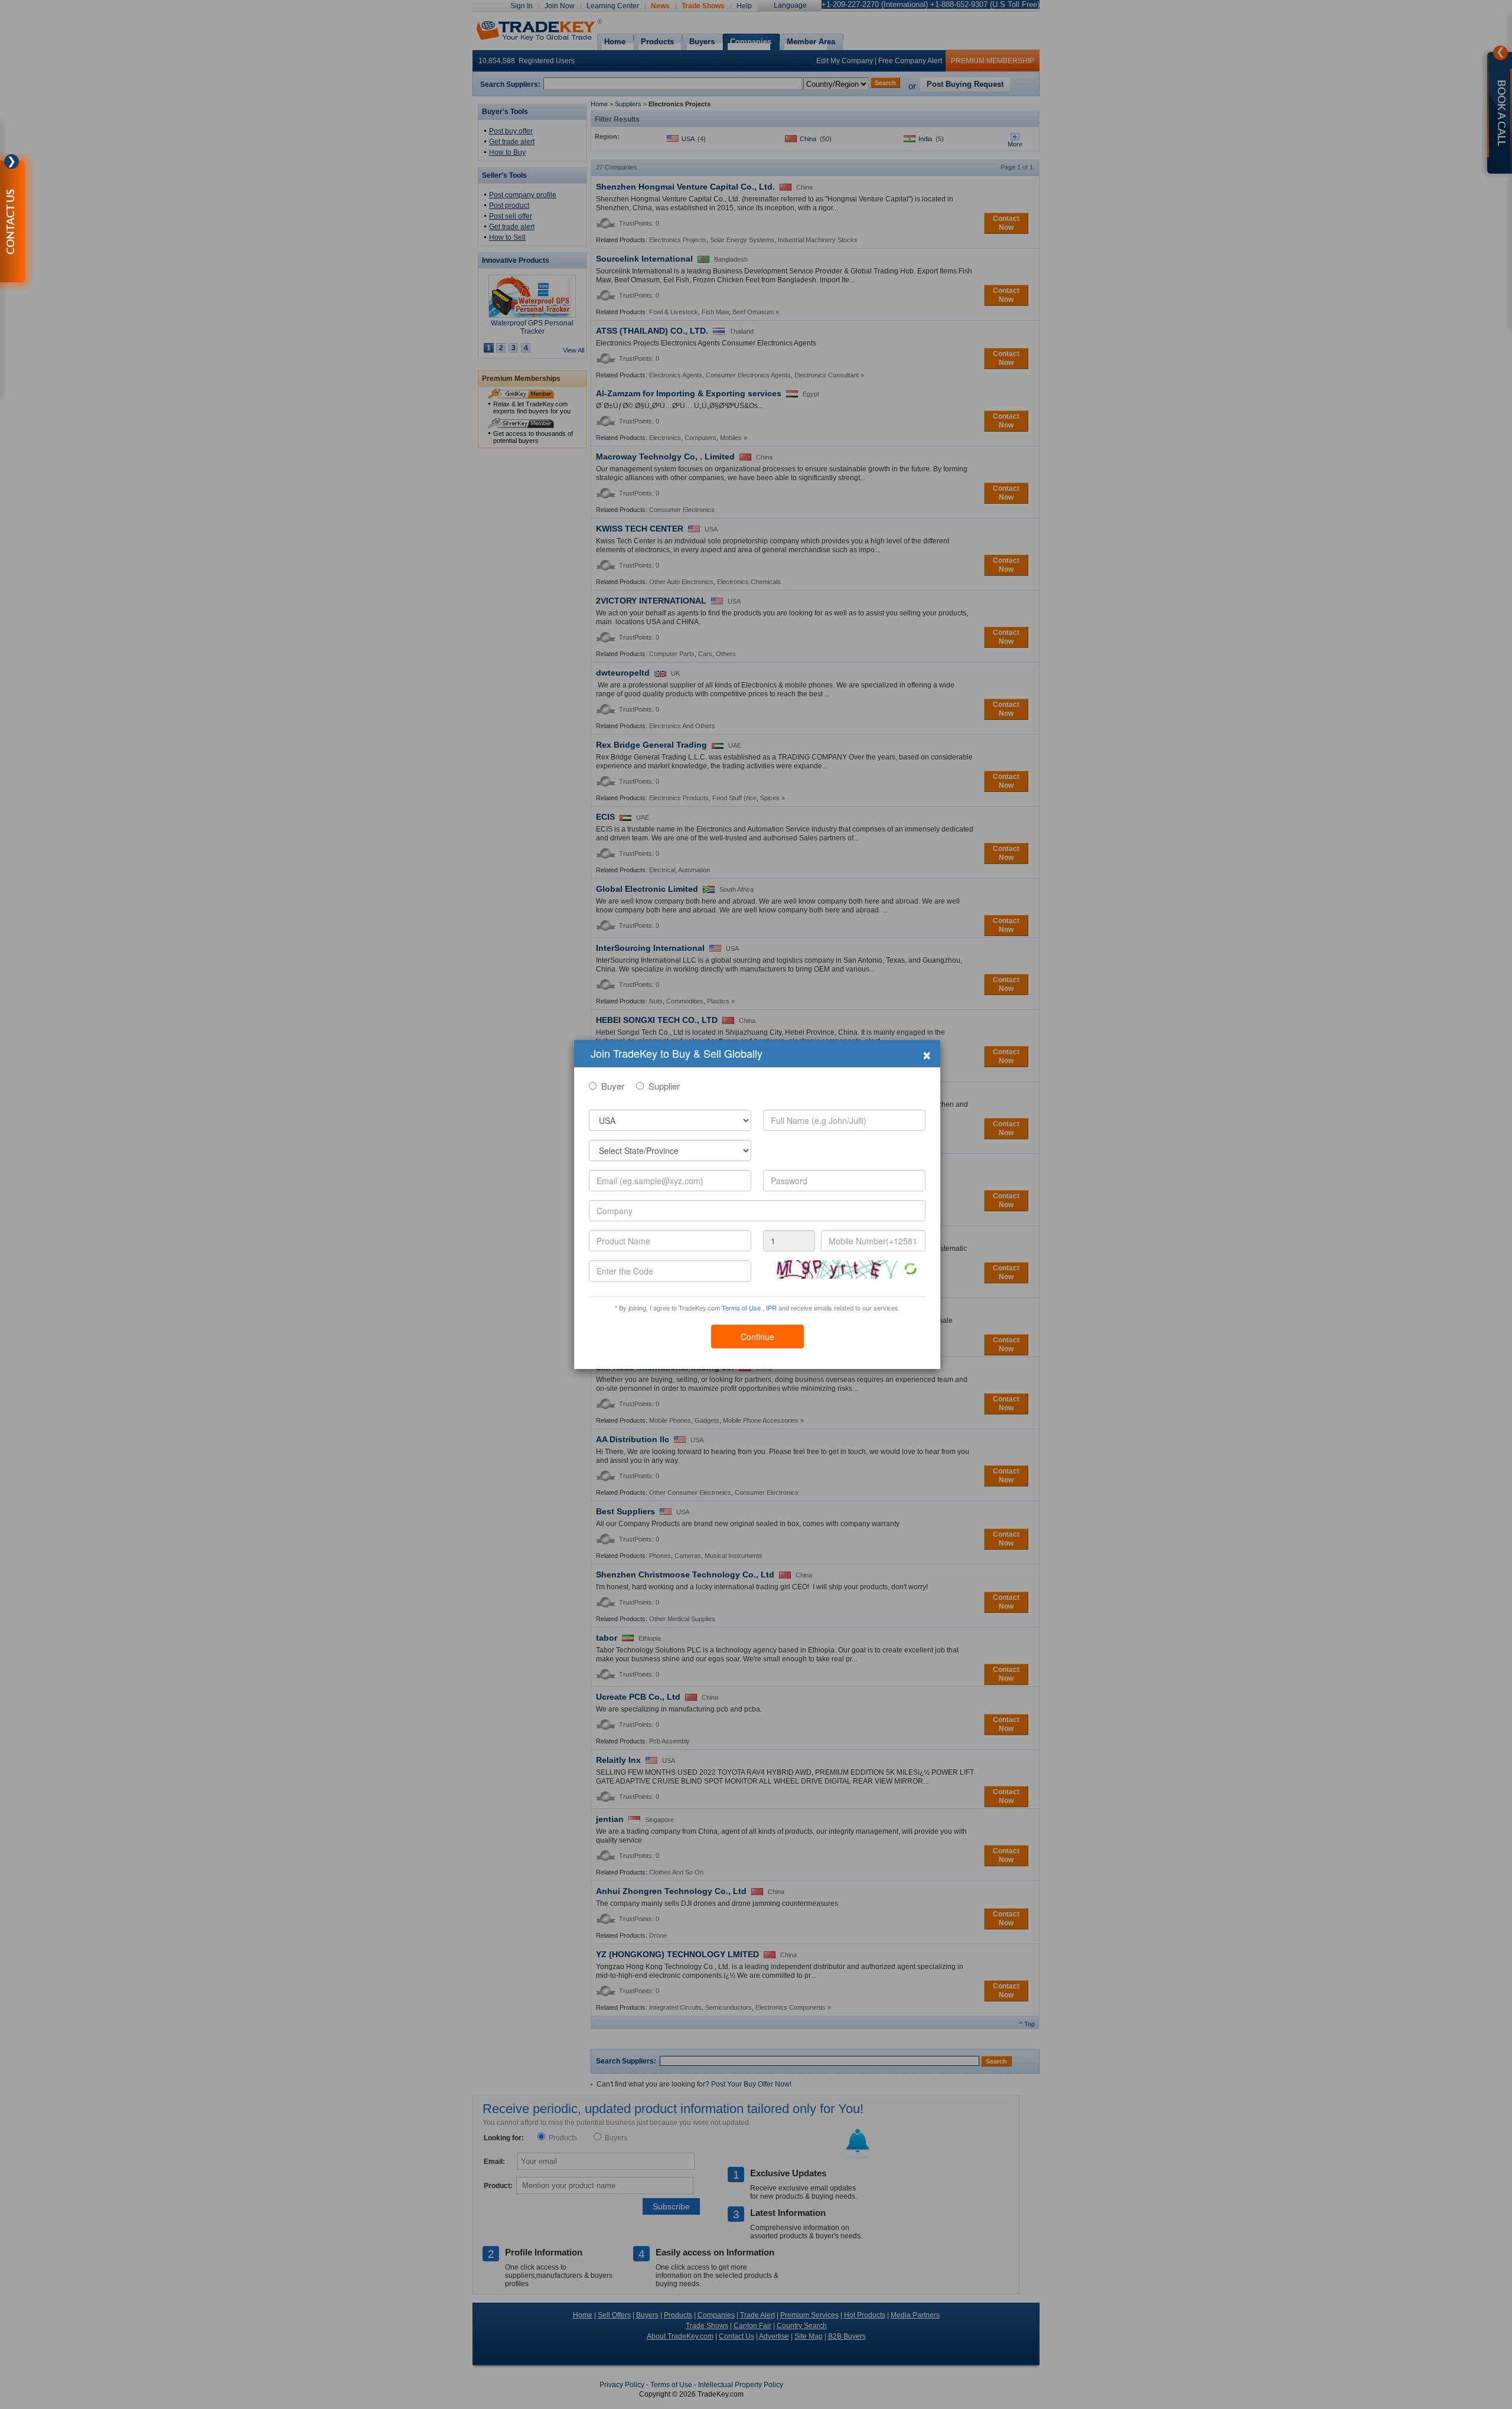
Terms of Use (741, 1308)
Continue (757, 1336)
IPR (771, 1308)
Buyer (613, 1086)
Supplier (664, 1086)
